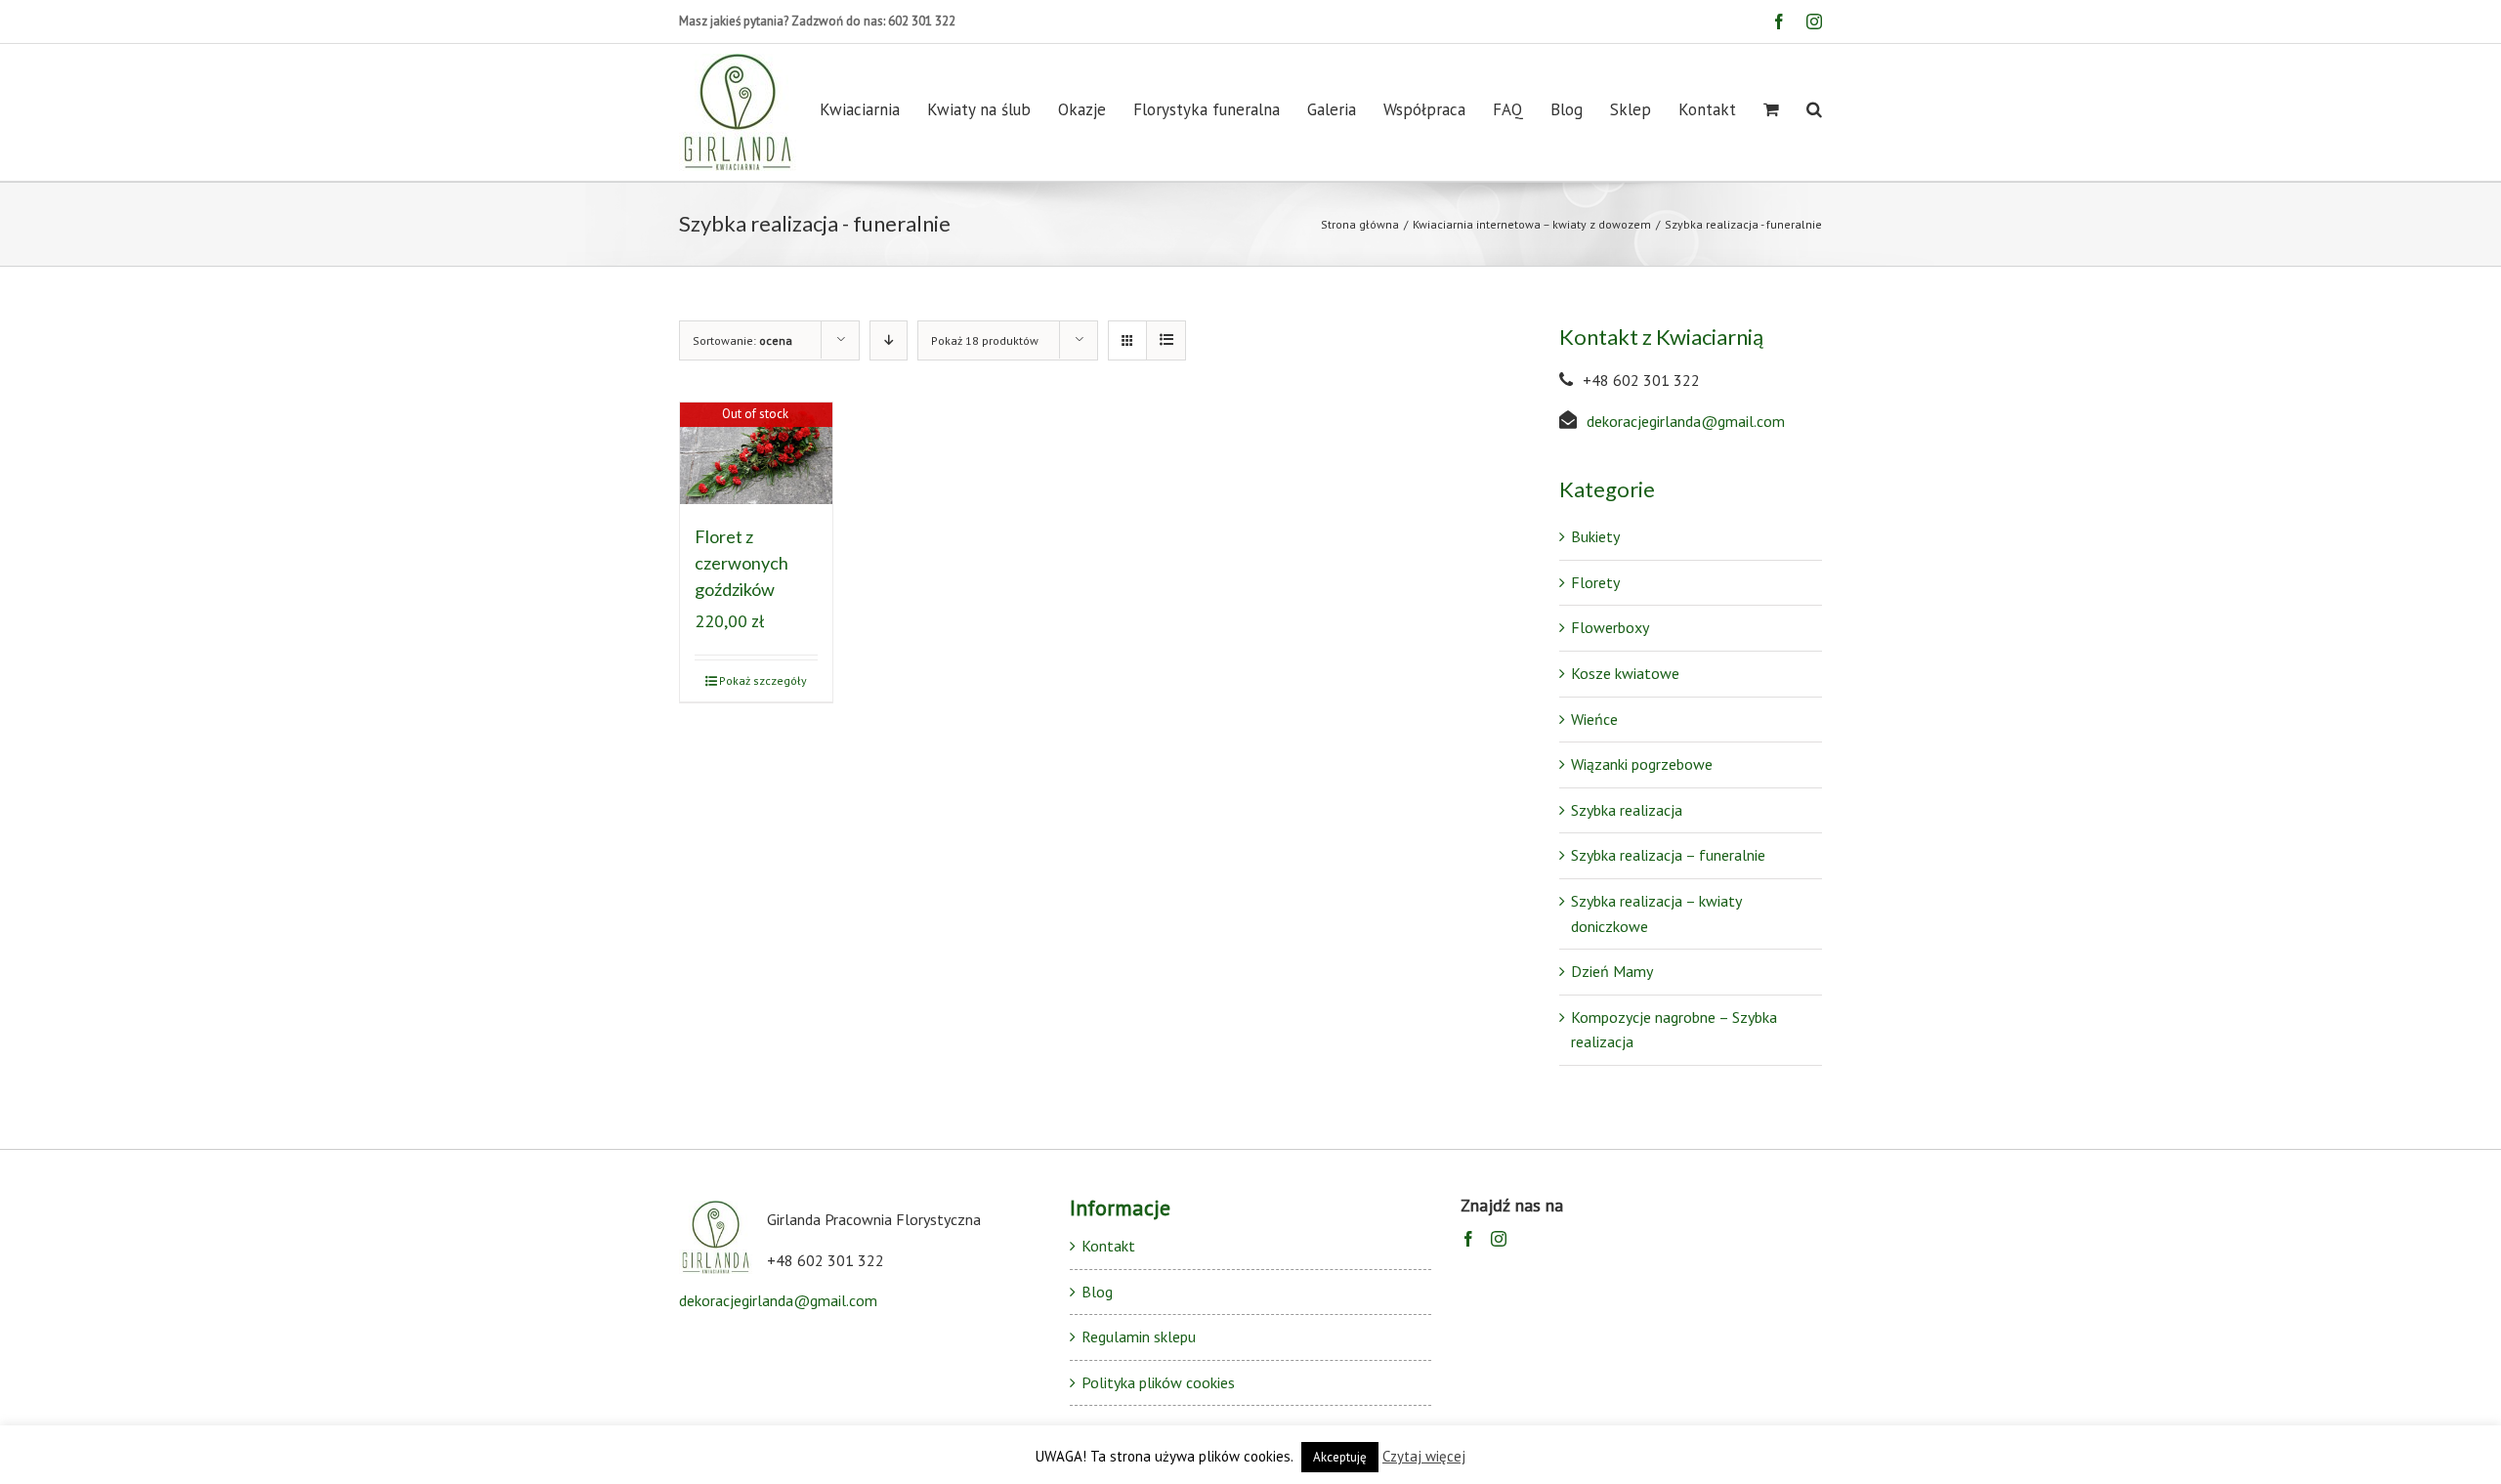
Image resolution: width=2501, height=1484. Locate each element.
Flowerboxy (1610, 627)
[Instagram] (1499, 1239)
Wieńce (1594, 719)
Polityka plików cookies (1158, 1382)
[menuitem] (873, 109)
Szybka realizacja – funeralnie (1668, 855)
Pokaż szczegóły (763, 680)
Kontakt (1108, 1246)
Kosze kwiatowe (1625, 673)
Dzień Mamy (1612, 971)
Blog (1097, 1292)
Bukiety (1595, 536)
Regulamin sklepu (1139, 1336)
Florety (1595, 582)
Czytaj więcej (1424, 1456)
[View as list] (1166, 340)
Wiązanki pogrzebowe (1642, 764)
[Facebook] (1468, 1239)
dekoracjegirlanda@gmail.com (1686, 421)
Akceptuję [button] (1340, 1457)
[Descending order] (889, 340)
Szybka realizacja (1627, 810)
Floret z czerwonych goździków (742, 563)
